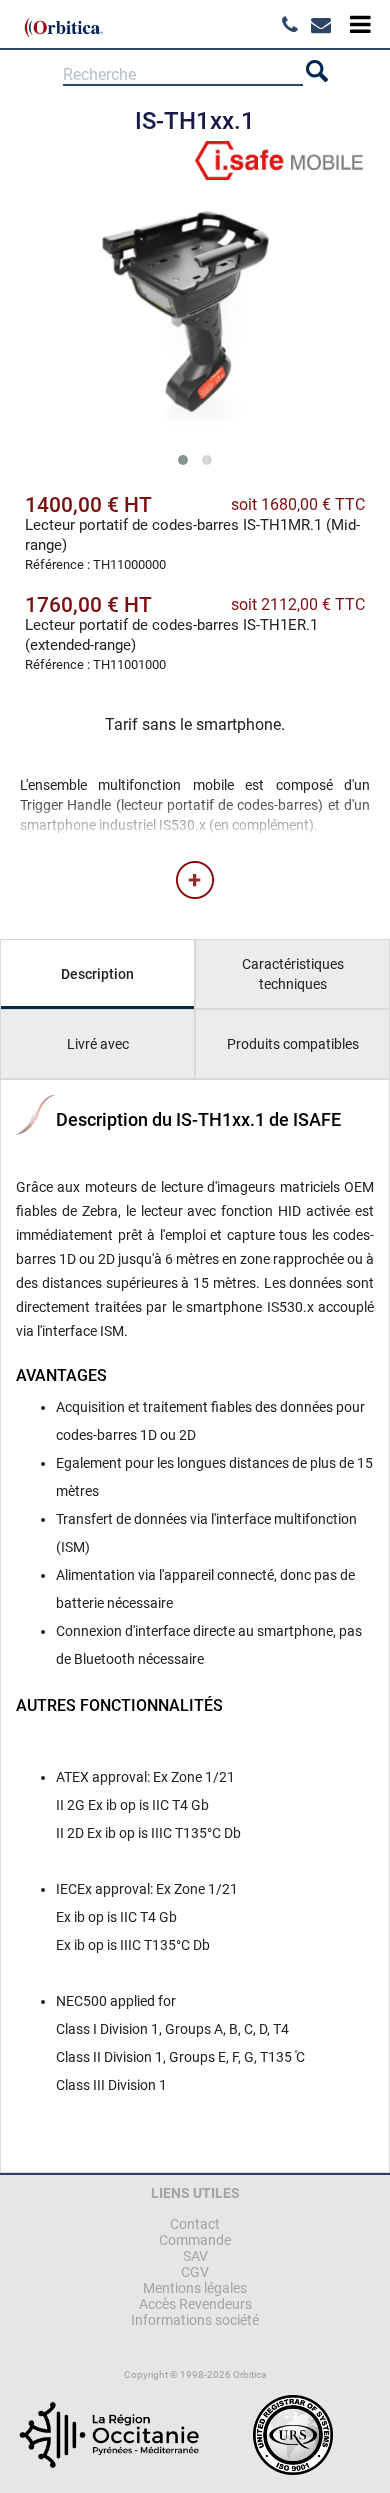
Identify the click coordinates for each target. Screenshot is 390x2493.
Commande (195, 2240)
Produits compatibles (293, 1044)
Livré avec (98, 1044)
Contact (195, 2224)
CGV (195, 2272)
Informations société (195, 2320)
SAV (195, 2256)
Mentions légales (195, 2288)
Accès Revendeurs (195, 2304)
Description (97, 974)
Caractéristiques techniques (293, 974)
